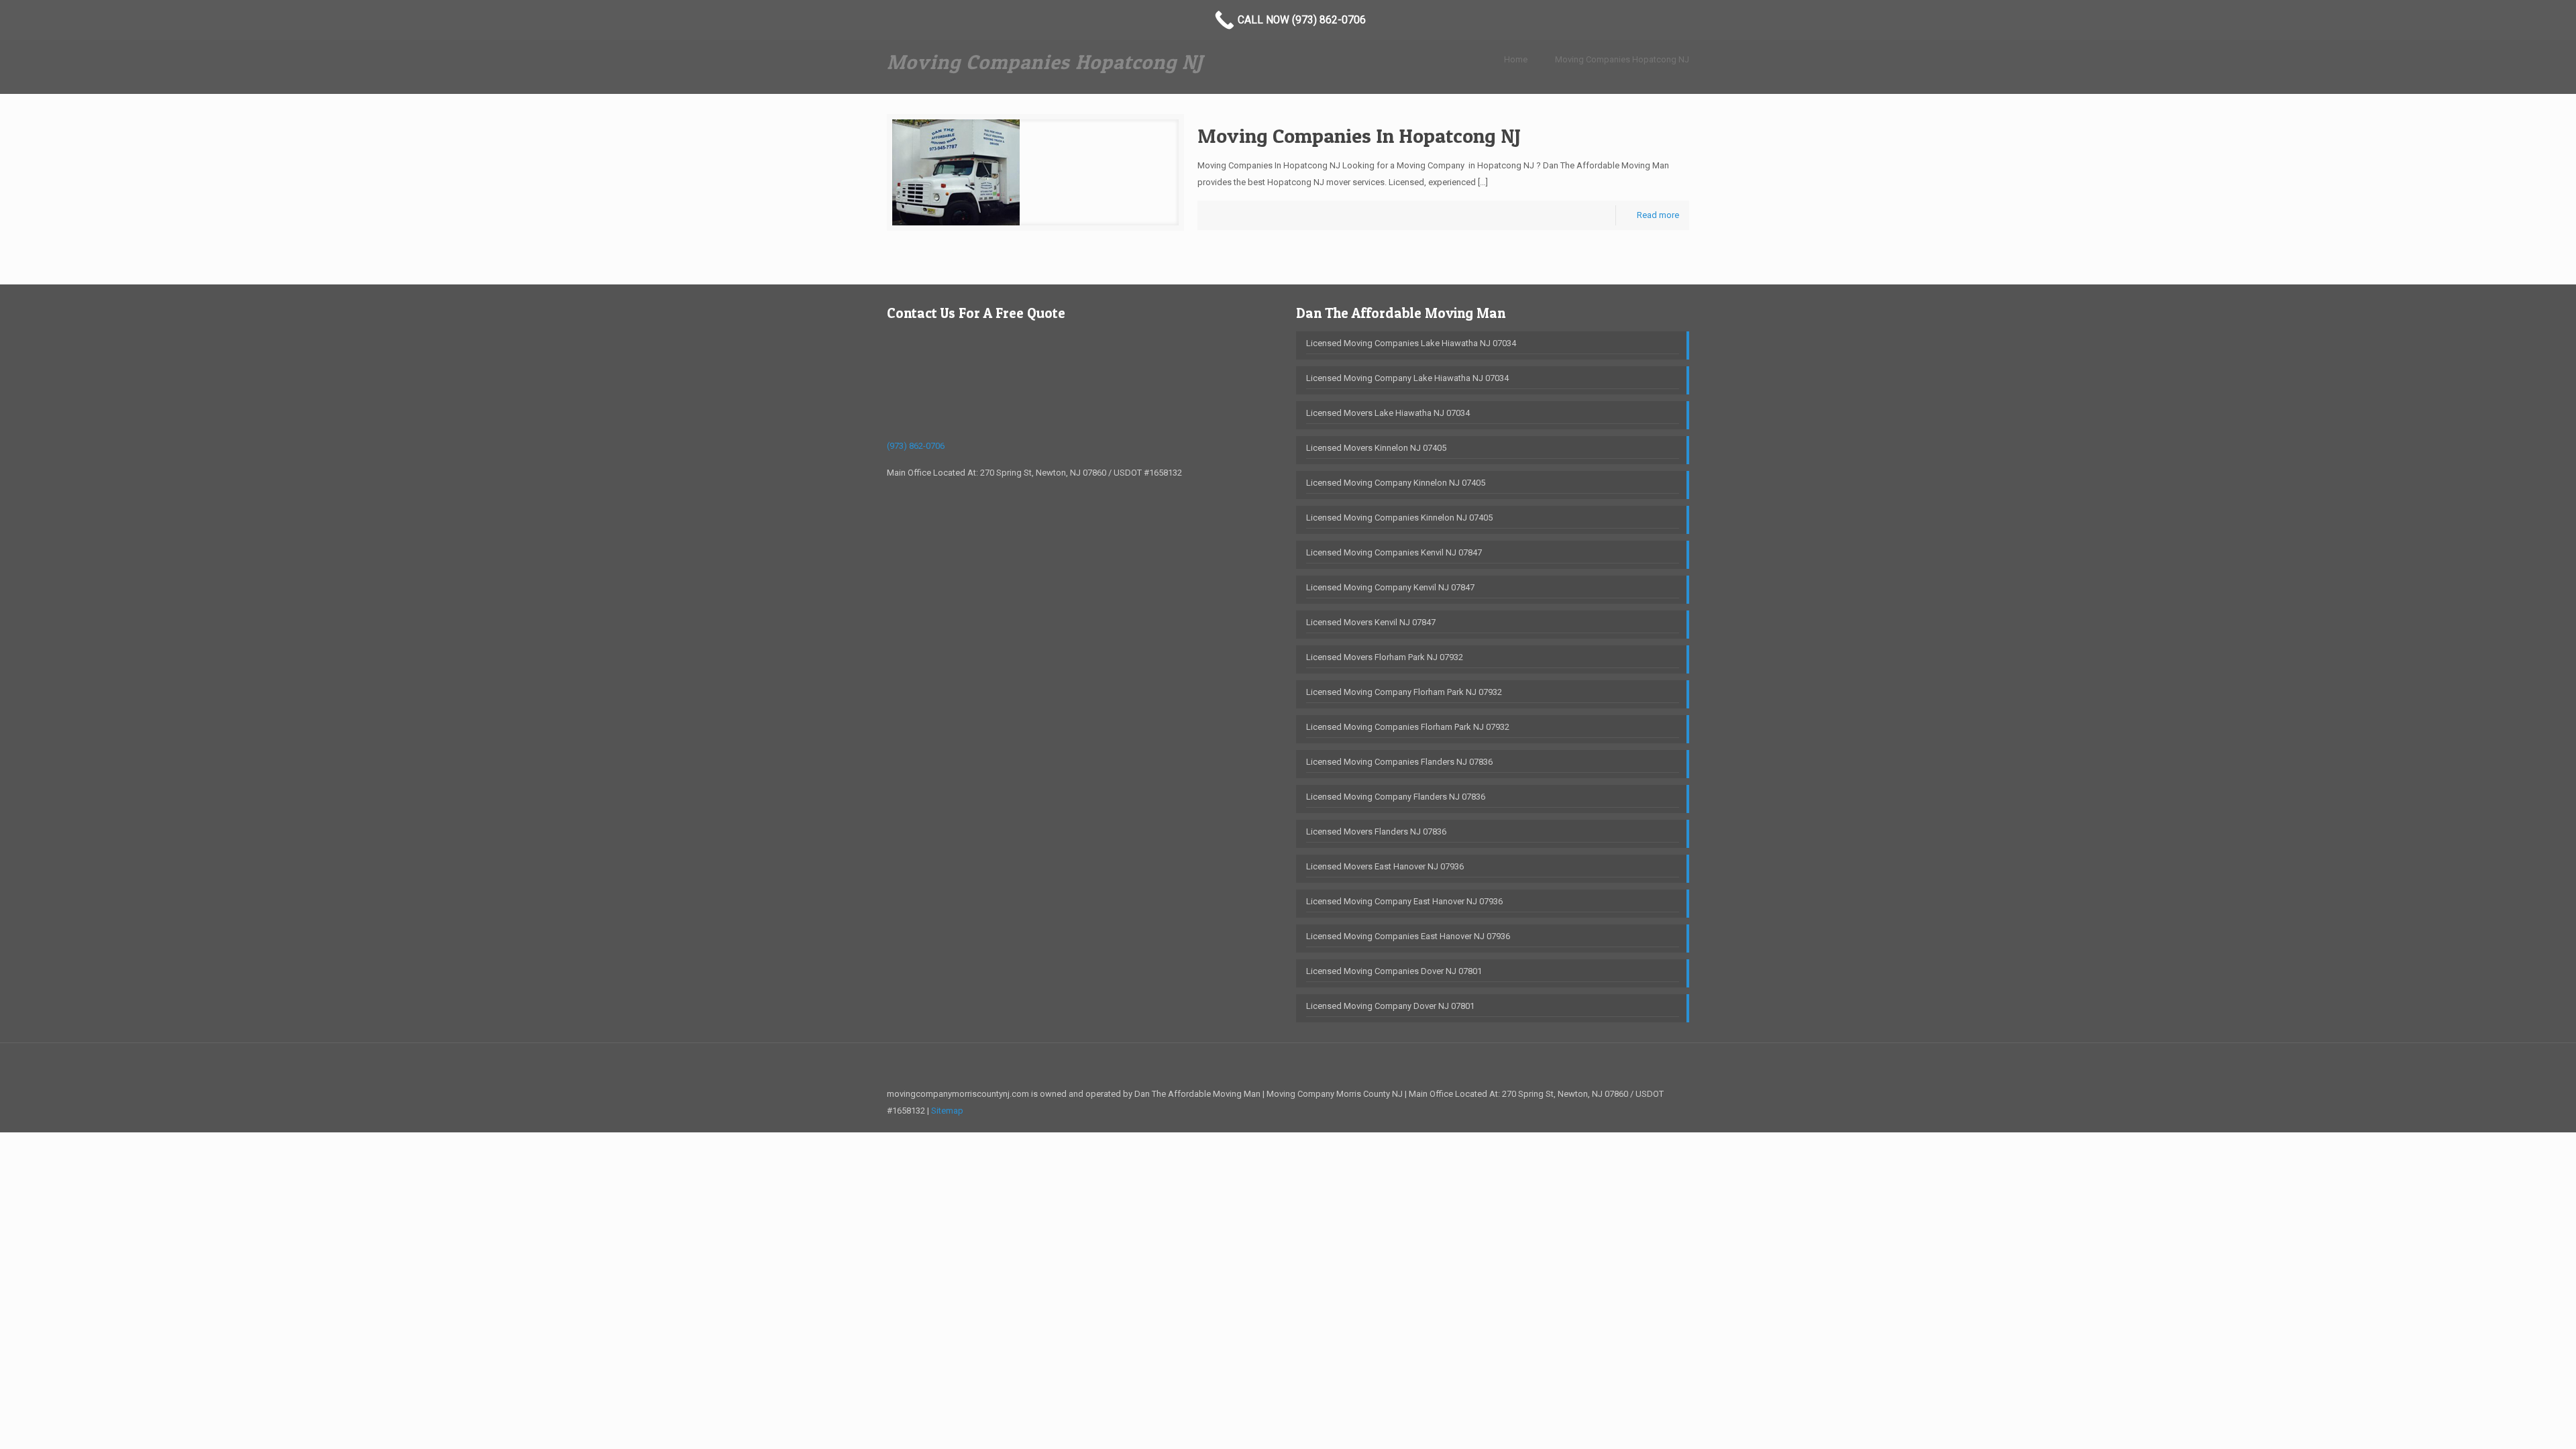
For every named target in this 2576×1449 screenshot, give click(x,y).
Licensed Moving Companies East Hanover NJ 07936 (1408, 936)
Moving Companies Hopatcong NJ (1622, 59)
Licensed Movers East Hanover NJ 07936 (1385, 866)
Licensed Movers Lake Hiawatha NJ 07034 (1388, 413)
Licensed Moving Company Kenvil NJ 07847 (1390, 587)
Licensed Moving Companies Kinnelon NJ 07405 (1399, 518)
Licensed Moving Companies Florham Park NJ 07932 (1408, 727)
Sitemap (947, 1111)
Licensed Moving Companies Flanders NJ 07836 (1399, 762)
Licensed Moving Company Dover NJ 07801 (1390, 1006)
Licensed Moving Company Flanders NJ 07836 (1396, 797)
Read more (1658, 215)
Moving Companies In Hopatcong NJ (1359, 136)
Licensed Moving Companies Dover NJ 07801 (1394, 971)
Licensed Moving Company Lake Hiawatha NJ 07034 (1407, 378)
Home (1516, 59)
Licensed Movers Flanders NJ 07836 (1376, 831)
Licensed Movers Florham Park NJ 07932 (1385, 657)
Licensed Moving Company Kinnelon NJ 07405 (1396, 483)
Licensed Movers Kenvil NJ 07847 (1371, 622)
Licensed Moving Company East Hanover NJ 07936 (1404, 901)
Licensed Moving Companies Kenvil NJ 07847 (1394, 552)
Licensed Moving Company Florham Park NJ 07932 (1404, 692)
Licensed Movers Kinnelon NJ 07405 (1376, 448)
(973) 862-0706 (916, 446)
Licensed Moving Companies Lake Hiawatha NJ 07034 (1411, 343)
